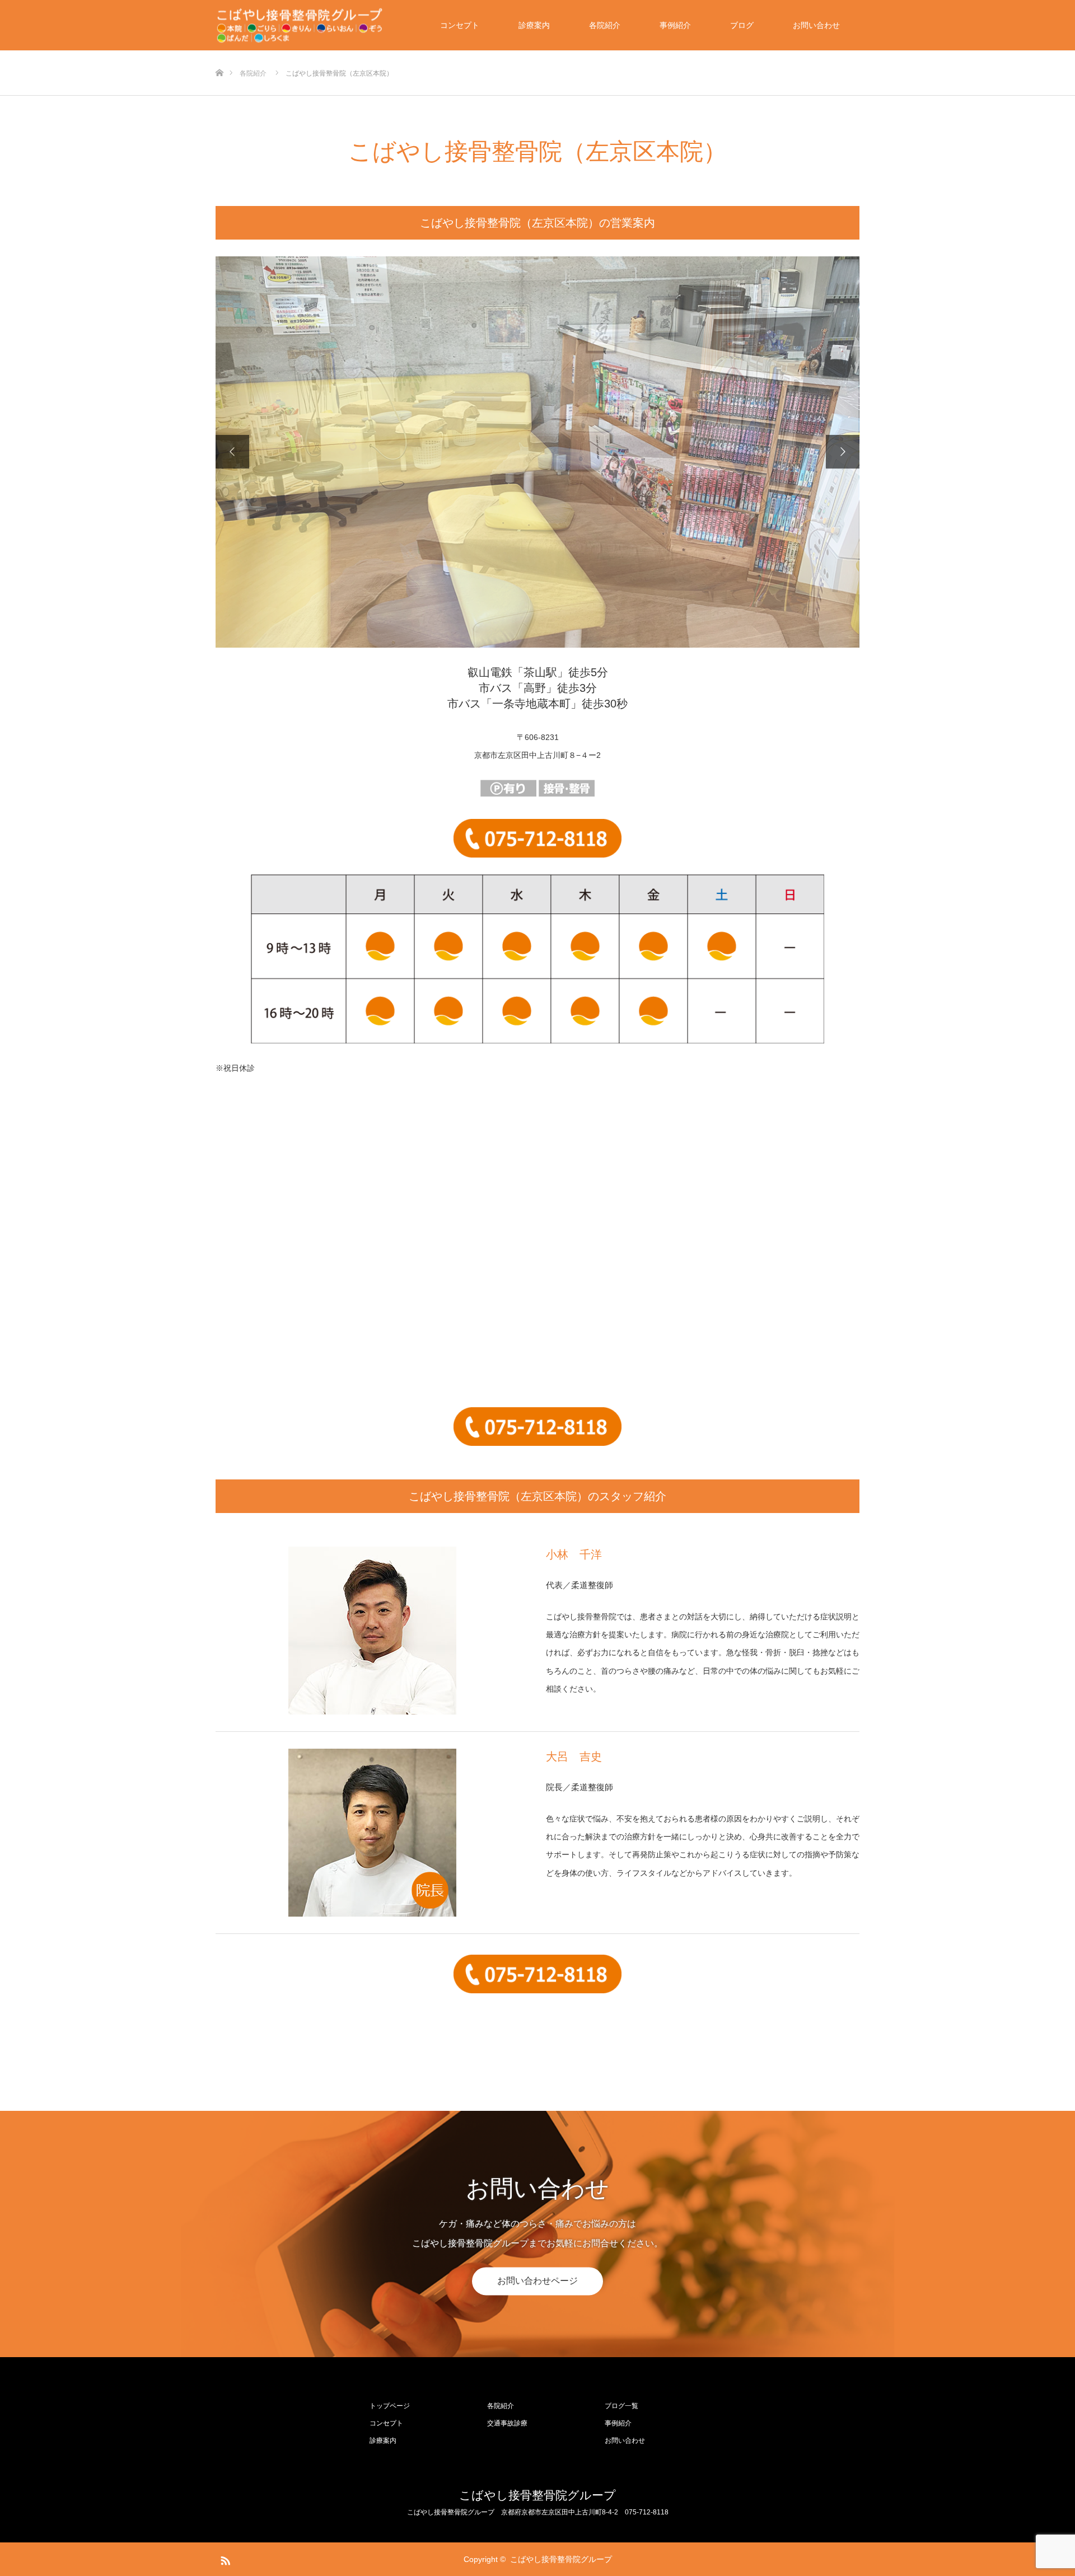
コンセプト (460, 25)
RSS (224, 2559)
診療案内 (534, 25)
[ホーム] (219, 55)
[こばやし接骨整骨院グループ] (300, 25)
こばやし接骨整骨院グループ (537, 2495)
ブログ (742, 25)
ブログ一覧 (621, 2406)
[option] (537, 452)
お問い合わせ (816, 25)
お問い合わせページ (537, 2281)
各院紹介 (605, 25)
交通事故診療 (507, 2423)
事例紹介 (675, 25)
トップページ (390, 2406)
